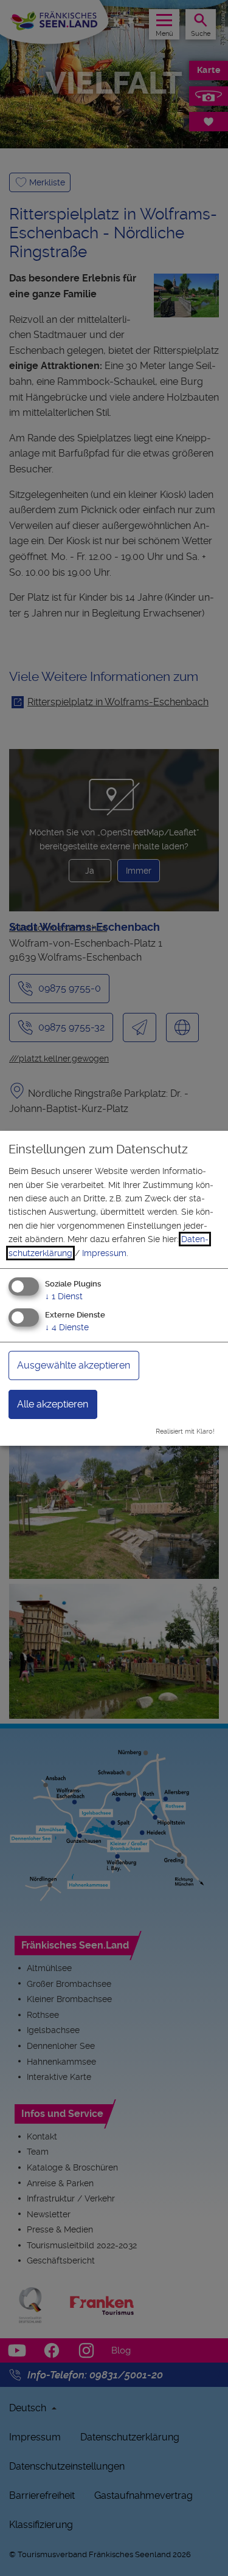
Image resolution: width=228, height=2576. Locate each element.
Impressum (104, 1253)
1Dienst (64, 1296)
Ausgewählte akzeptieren (74, 1365)
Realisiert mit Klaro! (185, 1431)
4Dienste (67, 1327)
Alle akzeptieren (53, 1404)
